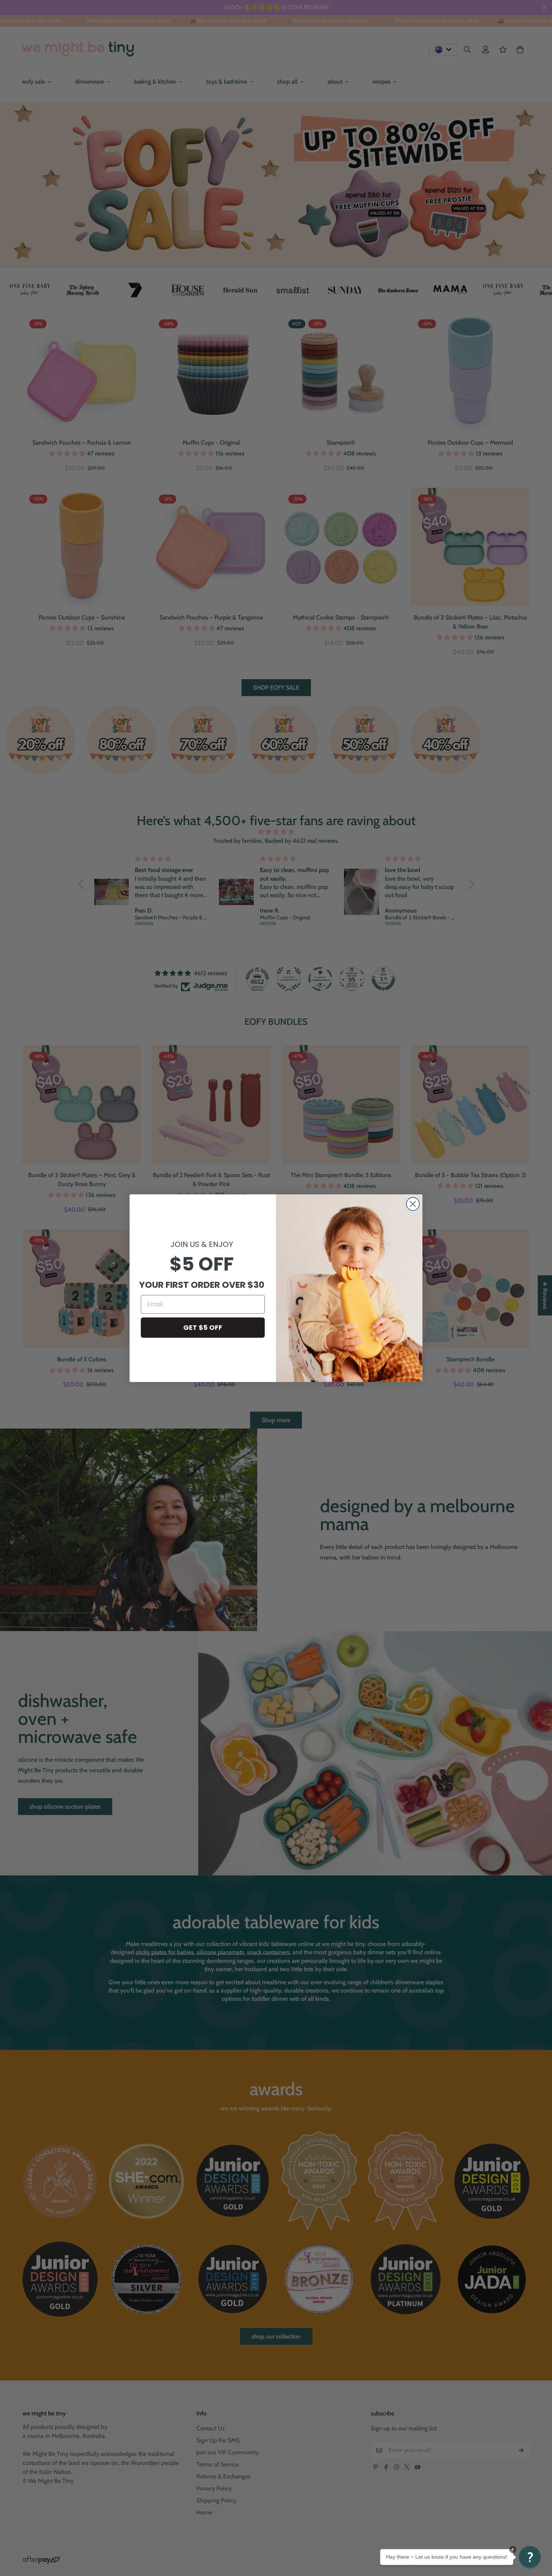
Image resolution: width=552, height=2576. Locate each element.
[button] (530, 2557)
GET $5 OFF (203, 1327)
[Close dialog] (413, 1204)
